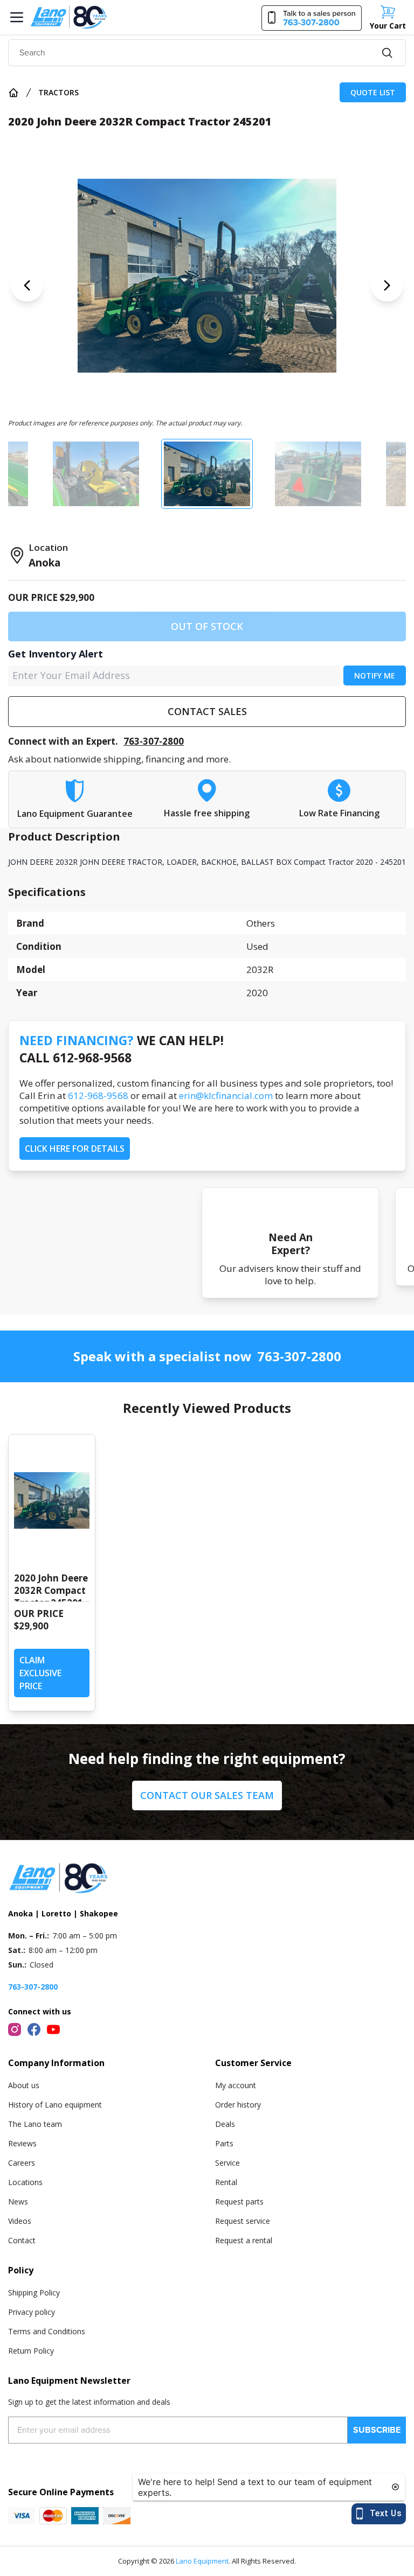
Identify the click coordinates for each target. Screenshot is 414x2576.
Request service (243, 2221)
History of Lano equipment (55, 2105)
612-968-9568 (98, 1095)
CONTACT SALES (207, 711)
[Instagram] (15, 2029)
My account (236, 2085)
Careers (22, 2163)
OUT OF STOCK (207, 626)
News (18, 2201)
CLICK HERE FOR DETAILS (75, 1149)
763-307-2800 (154, 741)
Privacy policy (32, 2312)
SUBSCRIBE (377, 2430)
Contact (22, 2240)
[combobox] (207, 53)
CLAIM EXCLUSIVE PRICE (40, 1673)
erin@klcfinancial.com (226, 1095)
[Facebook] (34, 2029)
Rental (226, 2182)
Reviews (22, 2143)
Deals (225, 2124)
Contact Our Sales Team (207, 1795)
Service (227, 2163)
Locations (25, 2182)
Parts (224, 2143)
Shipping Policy (34, 2292)
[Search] (387, 53)
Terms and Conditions (47, 2331)
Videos (20, 2221)
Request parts (239, 2201)
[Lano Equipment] (69, 17)
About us (24, 2085)
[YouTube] (53, 2029)
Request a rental (244, 2240)
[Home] (13, 93)
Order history (238, 2105)
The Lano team (35, 2124)
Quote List (373, 92)
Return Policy (31, 2351)
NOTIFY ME (375, 675)
